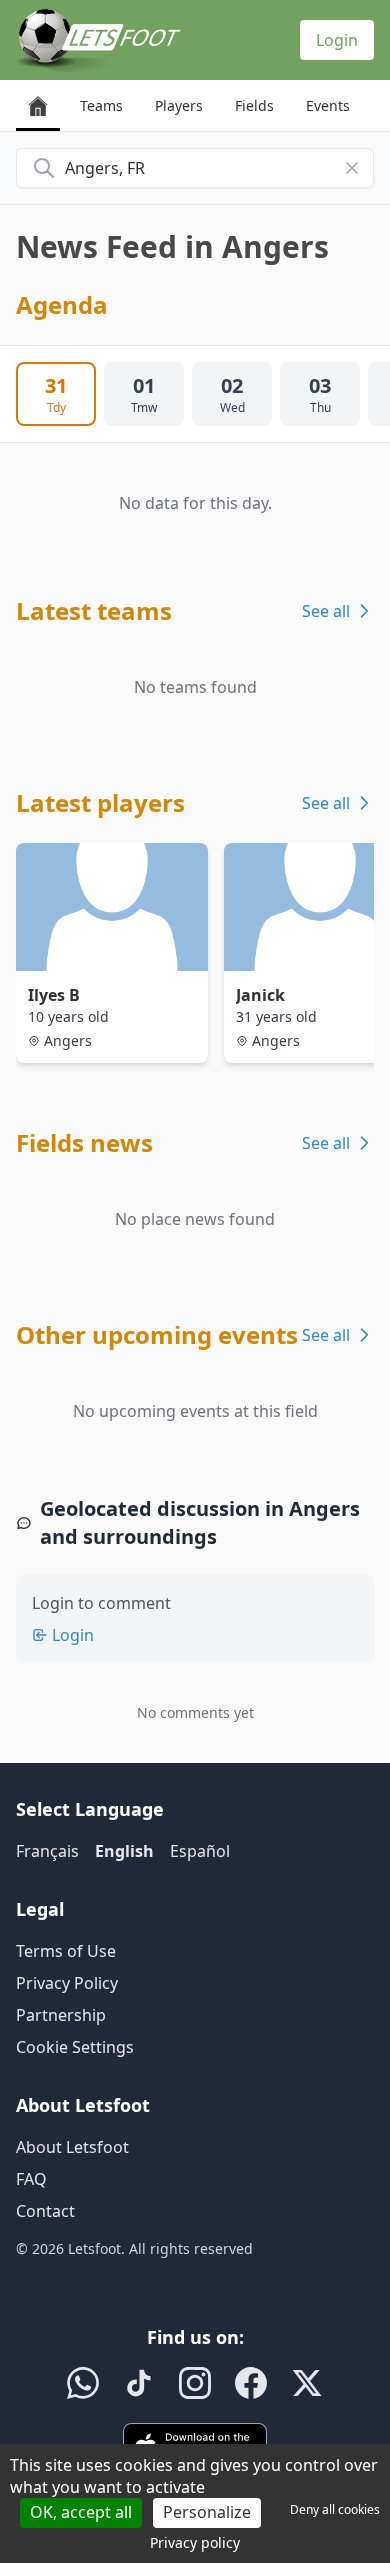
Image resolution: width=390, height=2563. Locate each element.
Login (337, 40)
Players (179, 105)
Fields (254, 105)
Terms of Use (66, 1951)
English (124, 1851)
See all (326, 611)
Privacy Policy (67, 1983)
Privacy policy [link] (195, 2542)
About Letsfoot (72, 2147)
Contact (45, 2211)
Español (200, 1851)
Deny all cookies (335, 2509)
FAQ (31, 2179)
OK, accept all (81, 2512)
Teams (101, 105)
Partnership (61, 2015)
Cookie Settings (75, 2047)
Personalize (207, 2512)
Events (328, 105)
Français (47, 1851)
